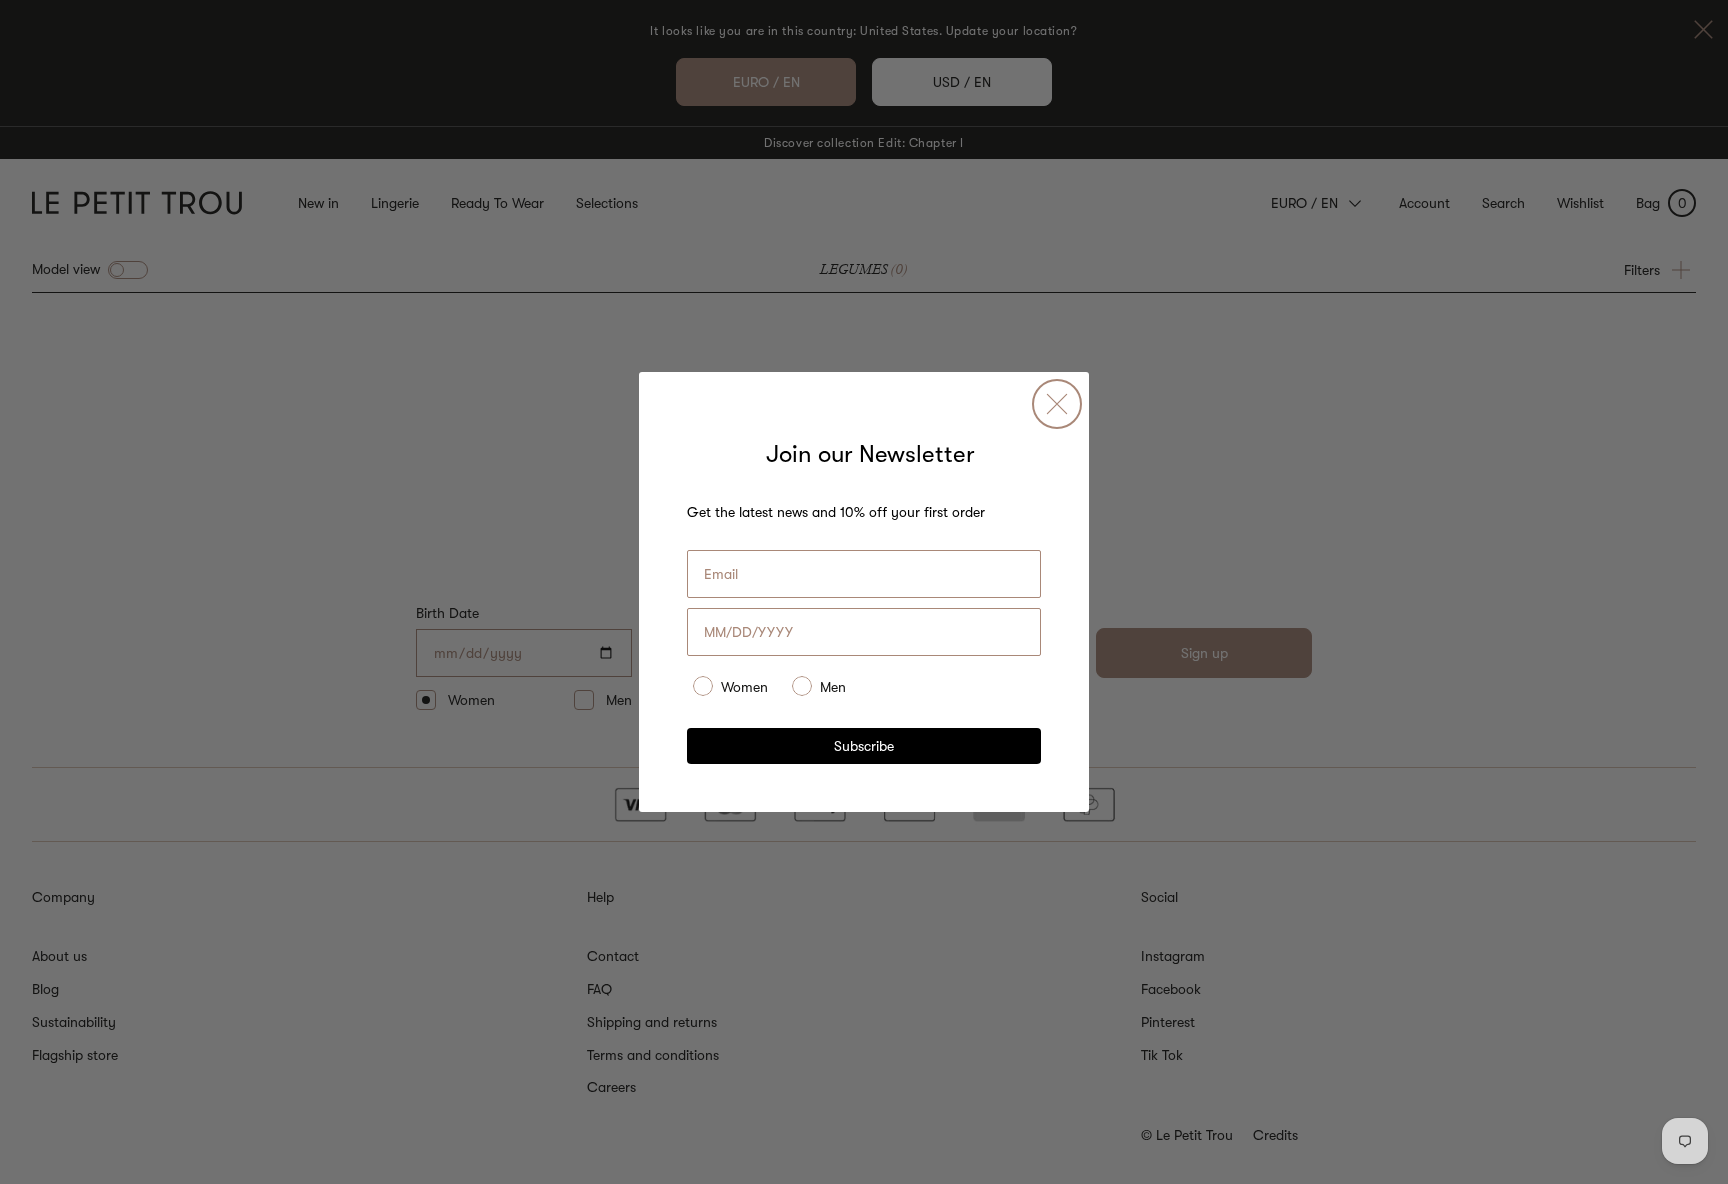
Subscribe (864, 746)
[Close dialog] (1057, 404)
